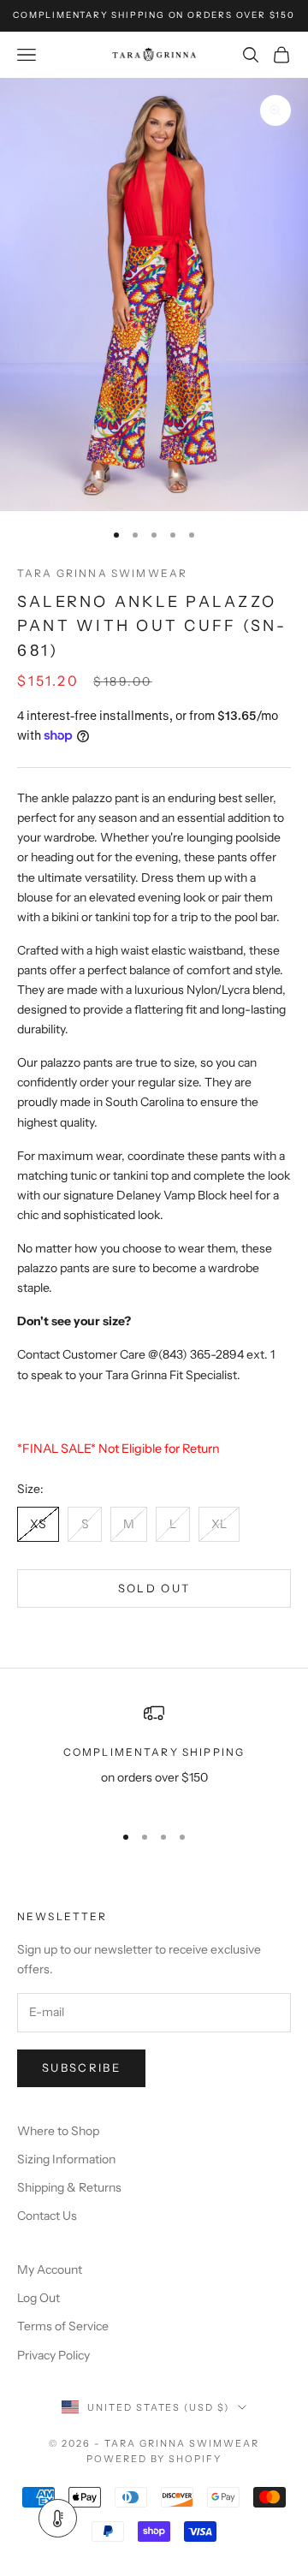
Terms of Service (63, 2326)
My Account (50, 2270)
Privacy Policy (53, 2355)
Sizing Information (66, 2159)
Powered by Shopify (154, 2459)
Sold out (154, 1588)
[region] (154, 1755)
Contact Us (47, 2216)
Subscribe (81, 2067)
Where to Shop (58, 2131)
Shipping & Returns (69, 2187)
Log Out (38, 2298)
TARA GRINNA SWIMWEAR (102, 573)
